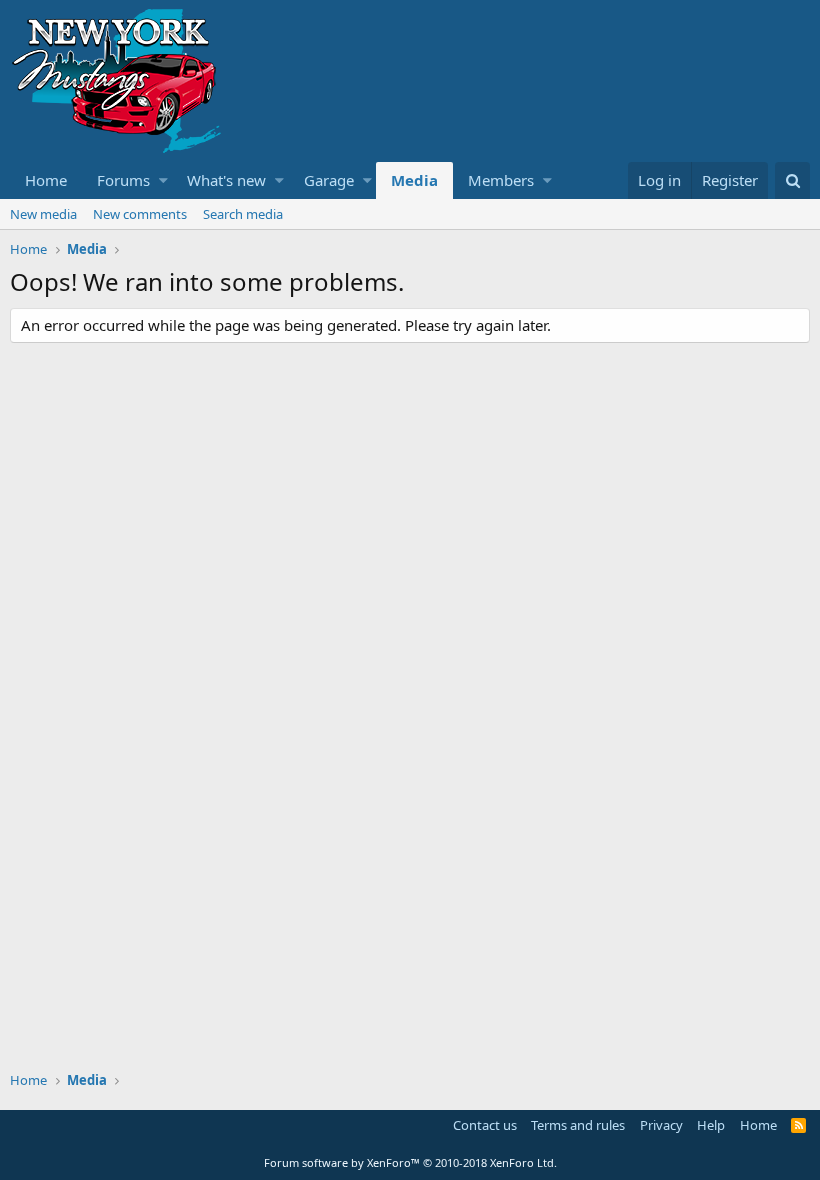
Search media (243, 214)
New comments (140, 214)
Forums (123, 180)
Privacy (661, 1125)
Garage (329, 180)
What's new (226, 180)
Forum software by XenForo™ (410, 1162)
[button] (163, 180)
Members (501, 180)
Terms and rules (578, 1125)
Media (414, 180)
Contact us (485, 1125)
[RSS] (798, 1125)
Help (711, 1125)
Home (46, 180)
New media (43, 214)
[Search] (792, 180)
